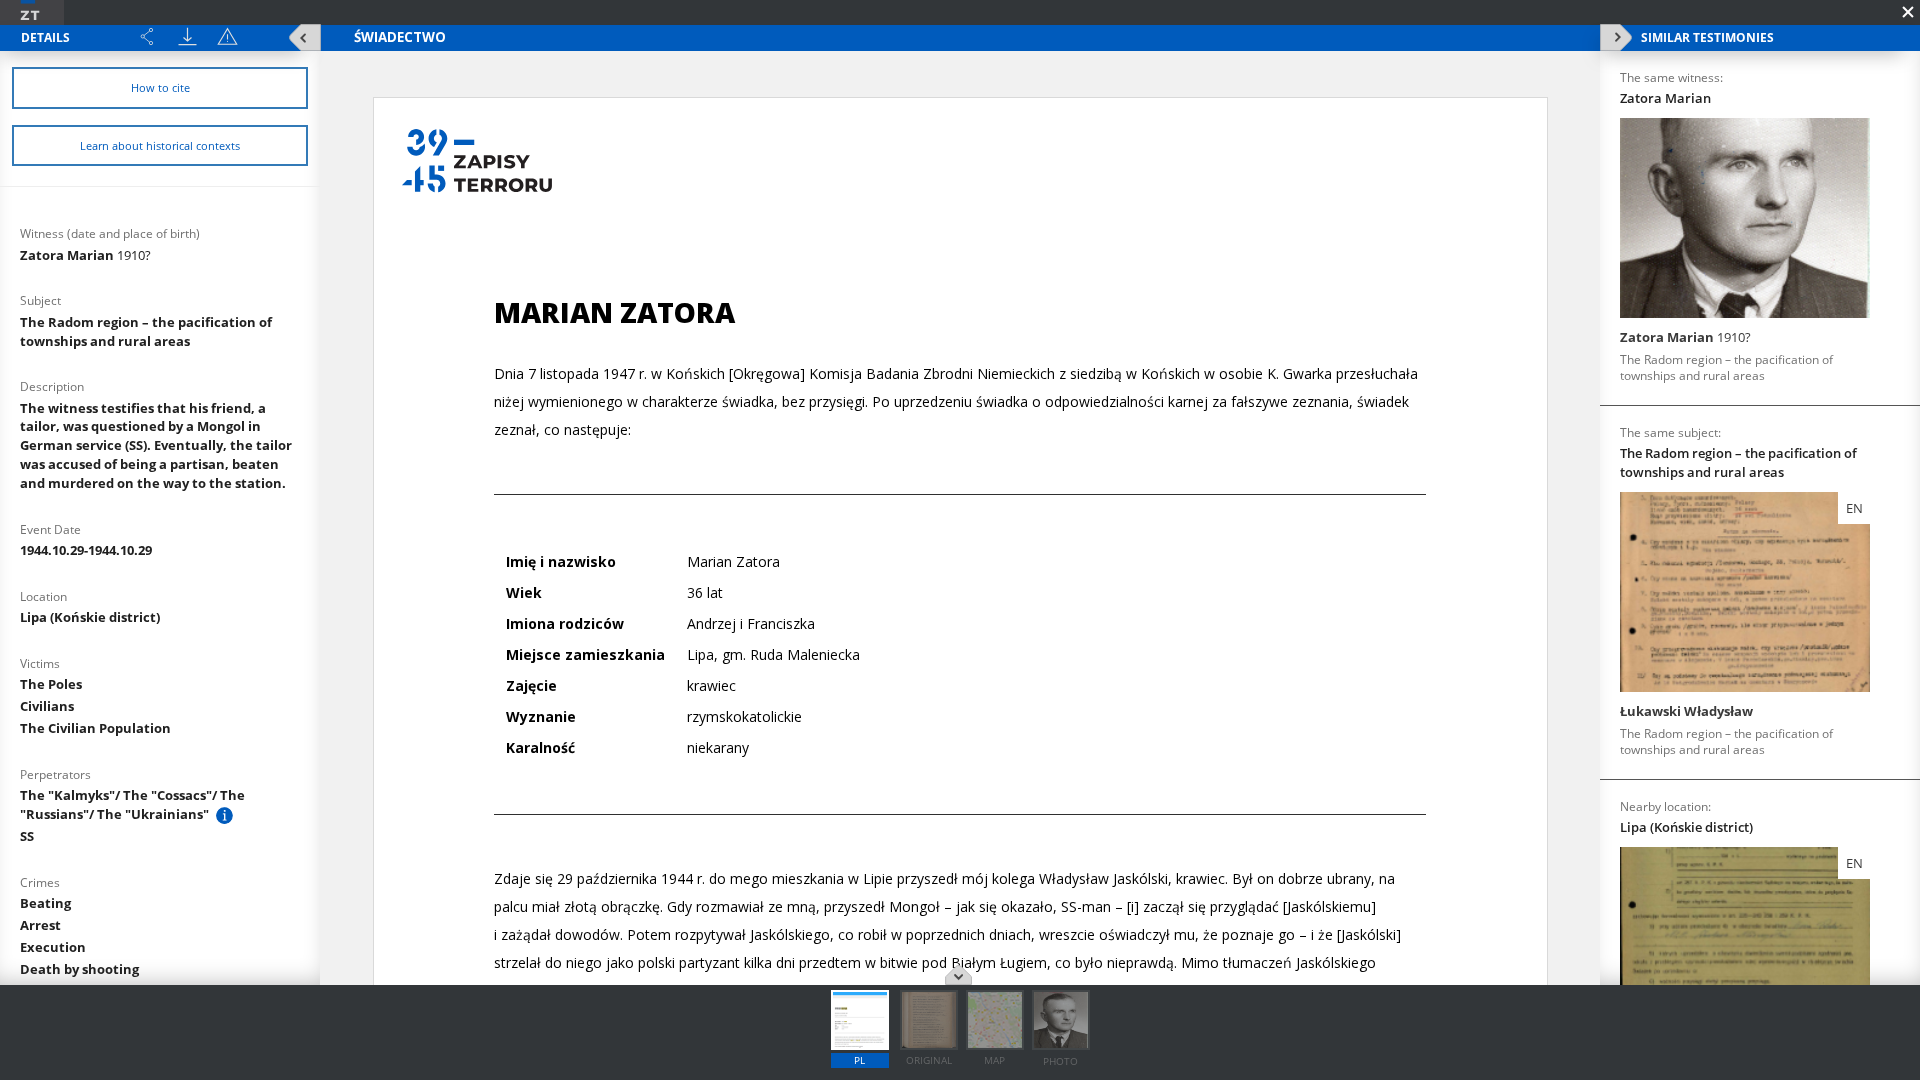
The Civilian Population (95, 728)
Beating (45, 903)
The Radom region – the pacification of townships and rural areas (146, 331)
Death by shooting (79, 969)
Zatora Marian (85, 255)
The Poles (51, 684)
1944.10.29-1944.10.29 (86, 550)
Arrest (40, 925)
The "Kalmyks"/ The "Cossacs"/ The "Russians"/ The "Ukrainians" (132, 804)
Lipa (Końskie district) (90, 617)
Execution (53, 947)
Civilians (47, 706)
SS (27, 836)
